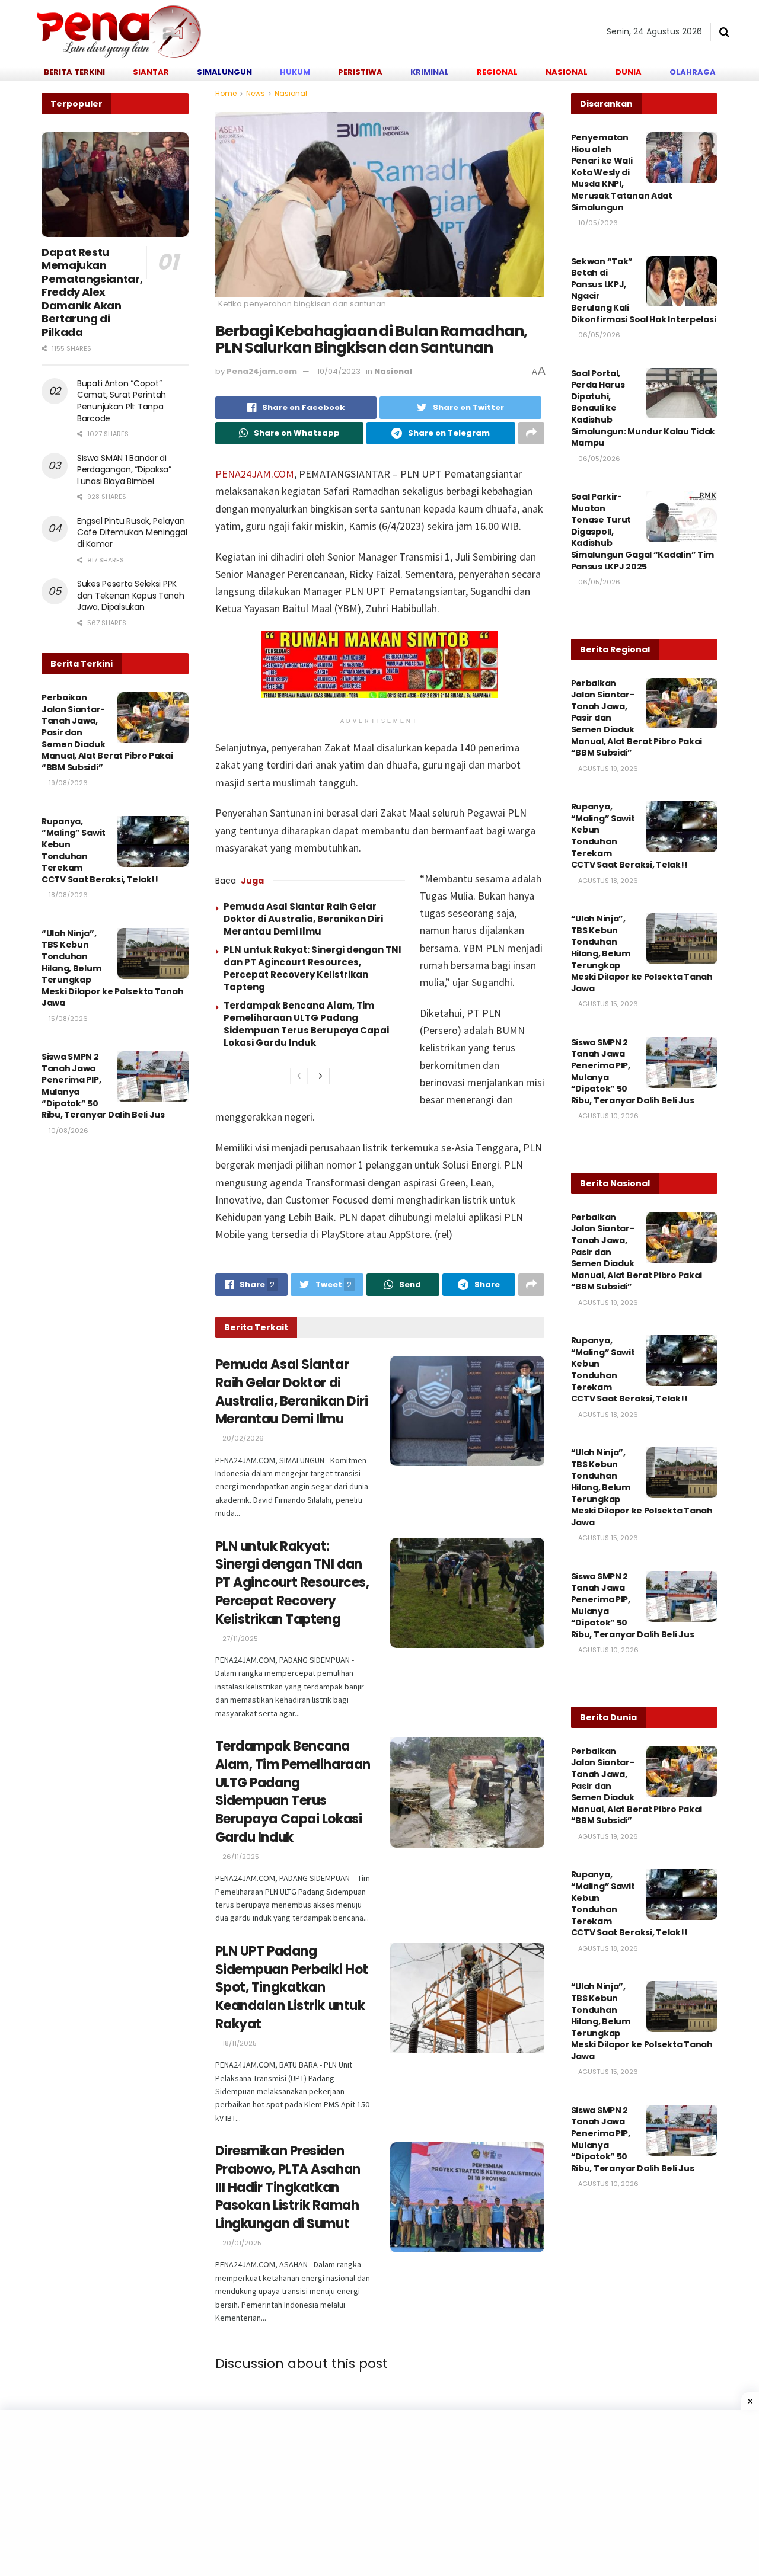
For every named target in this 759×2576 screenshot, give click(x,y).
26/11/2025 (240, 1857)
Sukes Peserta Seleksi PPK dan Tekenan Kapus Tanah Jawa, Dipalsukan (131, 595)
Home (226, 93)
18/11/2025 (239, 2043)
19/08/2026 (67, 783)
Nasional (291, 93)
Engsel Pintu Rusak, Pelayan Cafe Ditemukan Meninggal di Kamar (132, 532)
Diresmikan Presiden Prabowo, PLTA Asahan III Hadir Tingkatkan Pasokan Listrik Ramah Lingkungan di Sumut (288, 2187)
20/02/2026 (242, 1438)
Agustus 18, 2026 (607, 881)
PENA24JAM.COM (255, 474)
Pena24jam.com (262, 371)
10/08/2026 (68, 1131)
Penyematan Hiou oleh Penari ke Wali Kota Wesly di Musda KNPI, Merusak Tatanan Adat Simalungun (622, 172)
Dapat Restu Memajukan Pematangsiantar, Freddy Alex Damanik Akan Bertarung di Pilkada (92, 292)
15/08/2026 (67, 1019)
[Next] (321, 1076)
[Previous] (299, 1076)
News (256, 93)
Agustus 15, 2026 (607, 1004)
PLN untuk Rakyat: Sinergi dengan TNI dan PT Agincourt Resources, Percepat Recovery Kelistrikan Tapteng (312, 968)
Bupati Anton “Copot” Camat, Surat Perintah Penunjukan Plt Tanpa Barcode (122, 401)
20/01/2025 (241, 2243)
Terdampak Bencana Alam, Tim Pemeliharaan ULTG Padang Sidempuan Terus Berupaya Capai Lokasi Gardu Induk (306, 1024)
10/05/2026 (597, 223)
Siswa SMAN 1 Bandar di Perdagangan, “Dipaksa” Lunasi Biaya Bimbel (124, 470)
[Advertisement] (356, 2493)
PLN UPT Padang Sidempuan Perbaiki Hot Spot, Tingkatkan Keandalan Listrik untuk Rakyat (292, 1988)
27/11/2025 (239, 1639)
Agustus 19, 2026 (607, 769)
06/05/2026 (598, 335)
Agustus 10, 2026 (607, 1116)
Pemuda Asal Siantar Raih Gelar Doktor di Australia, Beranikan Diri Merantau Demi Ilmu (303, 919)
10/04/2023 (339, 371)
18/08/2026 (67, 895)
